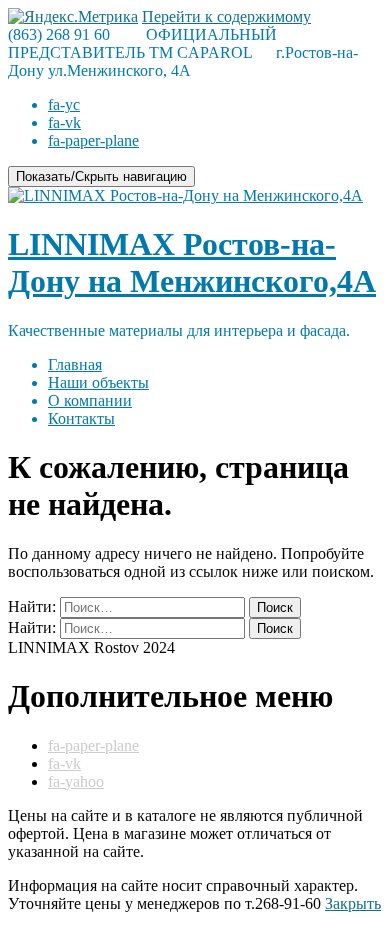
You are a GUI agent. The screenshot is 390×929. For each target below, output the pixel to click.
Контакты (81, 418)
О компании (90, 400)
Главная (75, 364)
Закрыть (353, 903)
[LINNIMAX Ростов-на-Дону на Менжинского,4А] (185, 195)
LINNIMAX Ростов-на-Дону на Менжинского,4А (192, 262)
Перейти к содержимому (226, 16)
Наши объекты (98, 382)
